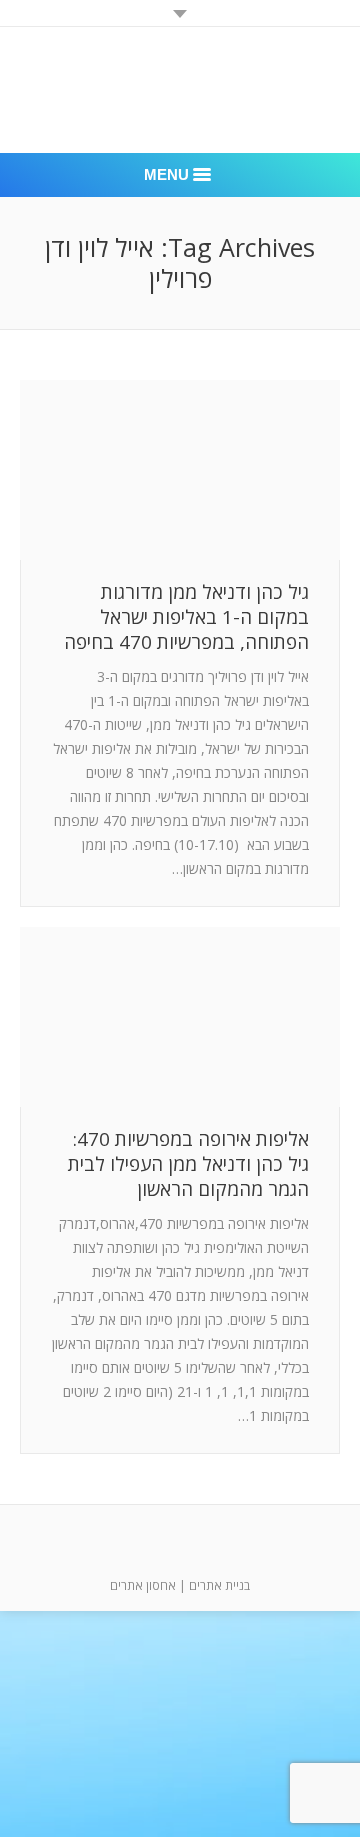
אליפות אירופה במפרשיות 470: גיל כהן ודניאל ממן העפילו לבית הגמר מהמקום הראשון (188, 1164)
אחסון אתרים (143, 1585)
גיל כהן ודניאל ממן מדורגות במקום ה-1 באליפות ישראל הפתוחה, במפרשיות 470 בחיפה (186, 617)
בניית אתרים (219, 1585)
